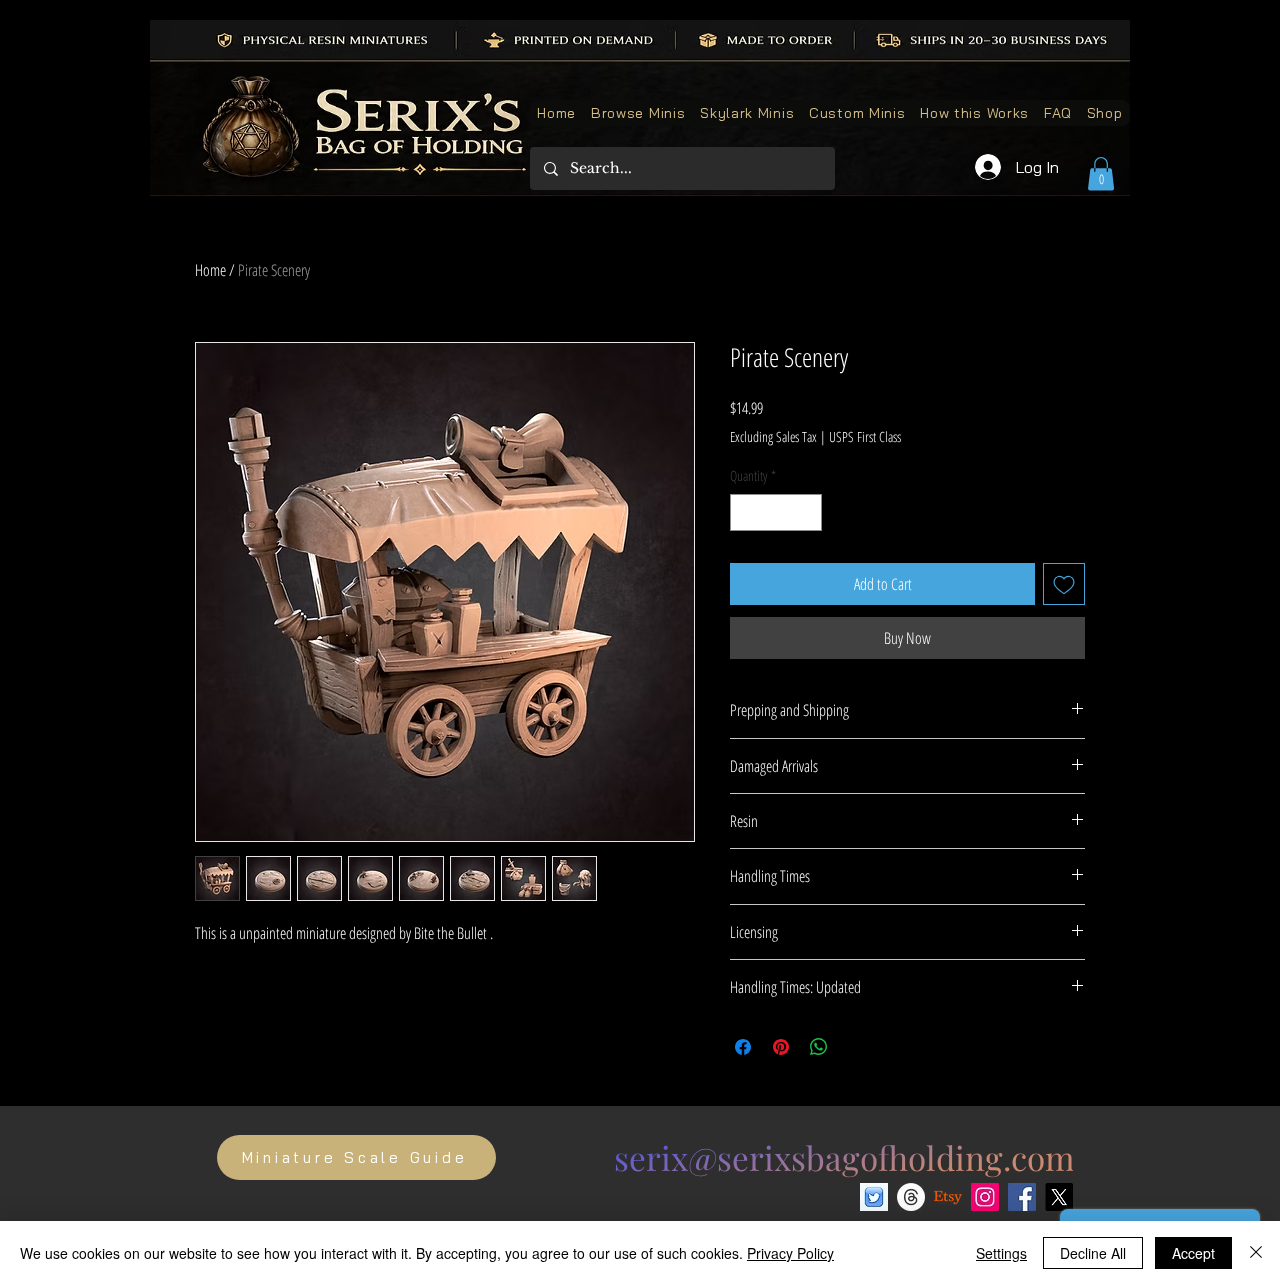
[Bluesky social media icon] (874, 1197)
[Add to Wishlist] (1064, 584)
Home (210, 270)
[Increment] (806, 512)
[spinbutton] (776, 512)
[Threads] (911, 1197)
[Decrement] (745, 512)
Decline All (1093, 1253)
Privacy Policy (790, 1253)
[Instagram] (985, 1197)
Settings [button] (1001, 1253)
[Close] (1256, 1253)
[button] (1101, 173)
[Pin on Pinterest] (781, 1047)
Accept (1193, 1253)
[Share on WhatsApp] (819, 1047)
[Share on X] (857, 1047)
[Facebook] (1022, 1197)
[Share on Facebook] (743, 1047)
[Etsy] (948, 1197)
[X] (1059, 1197)
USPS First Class (865, 436)
